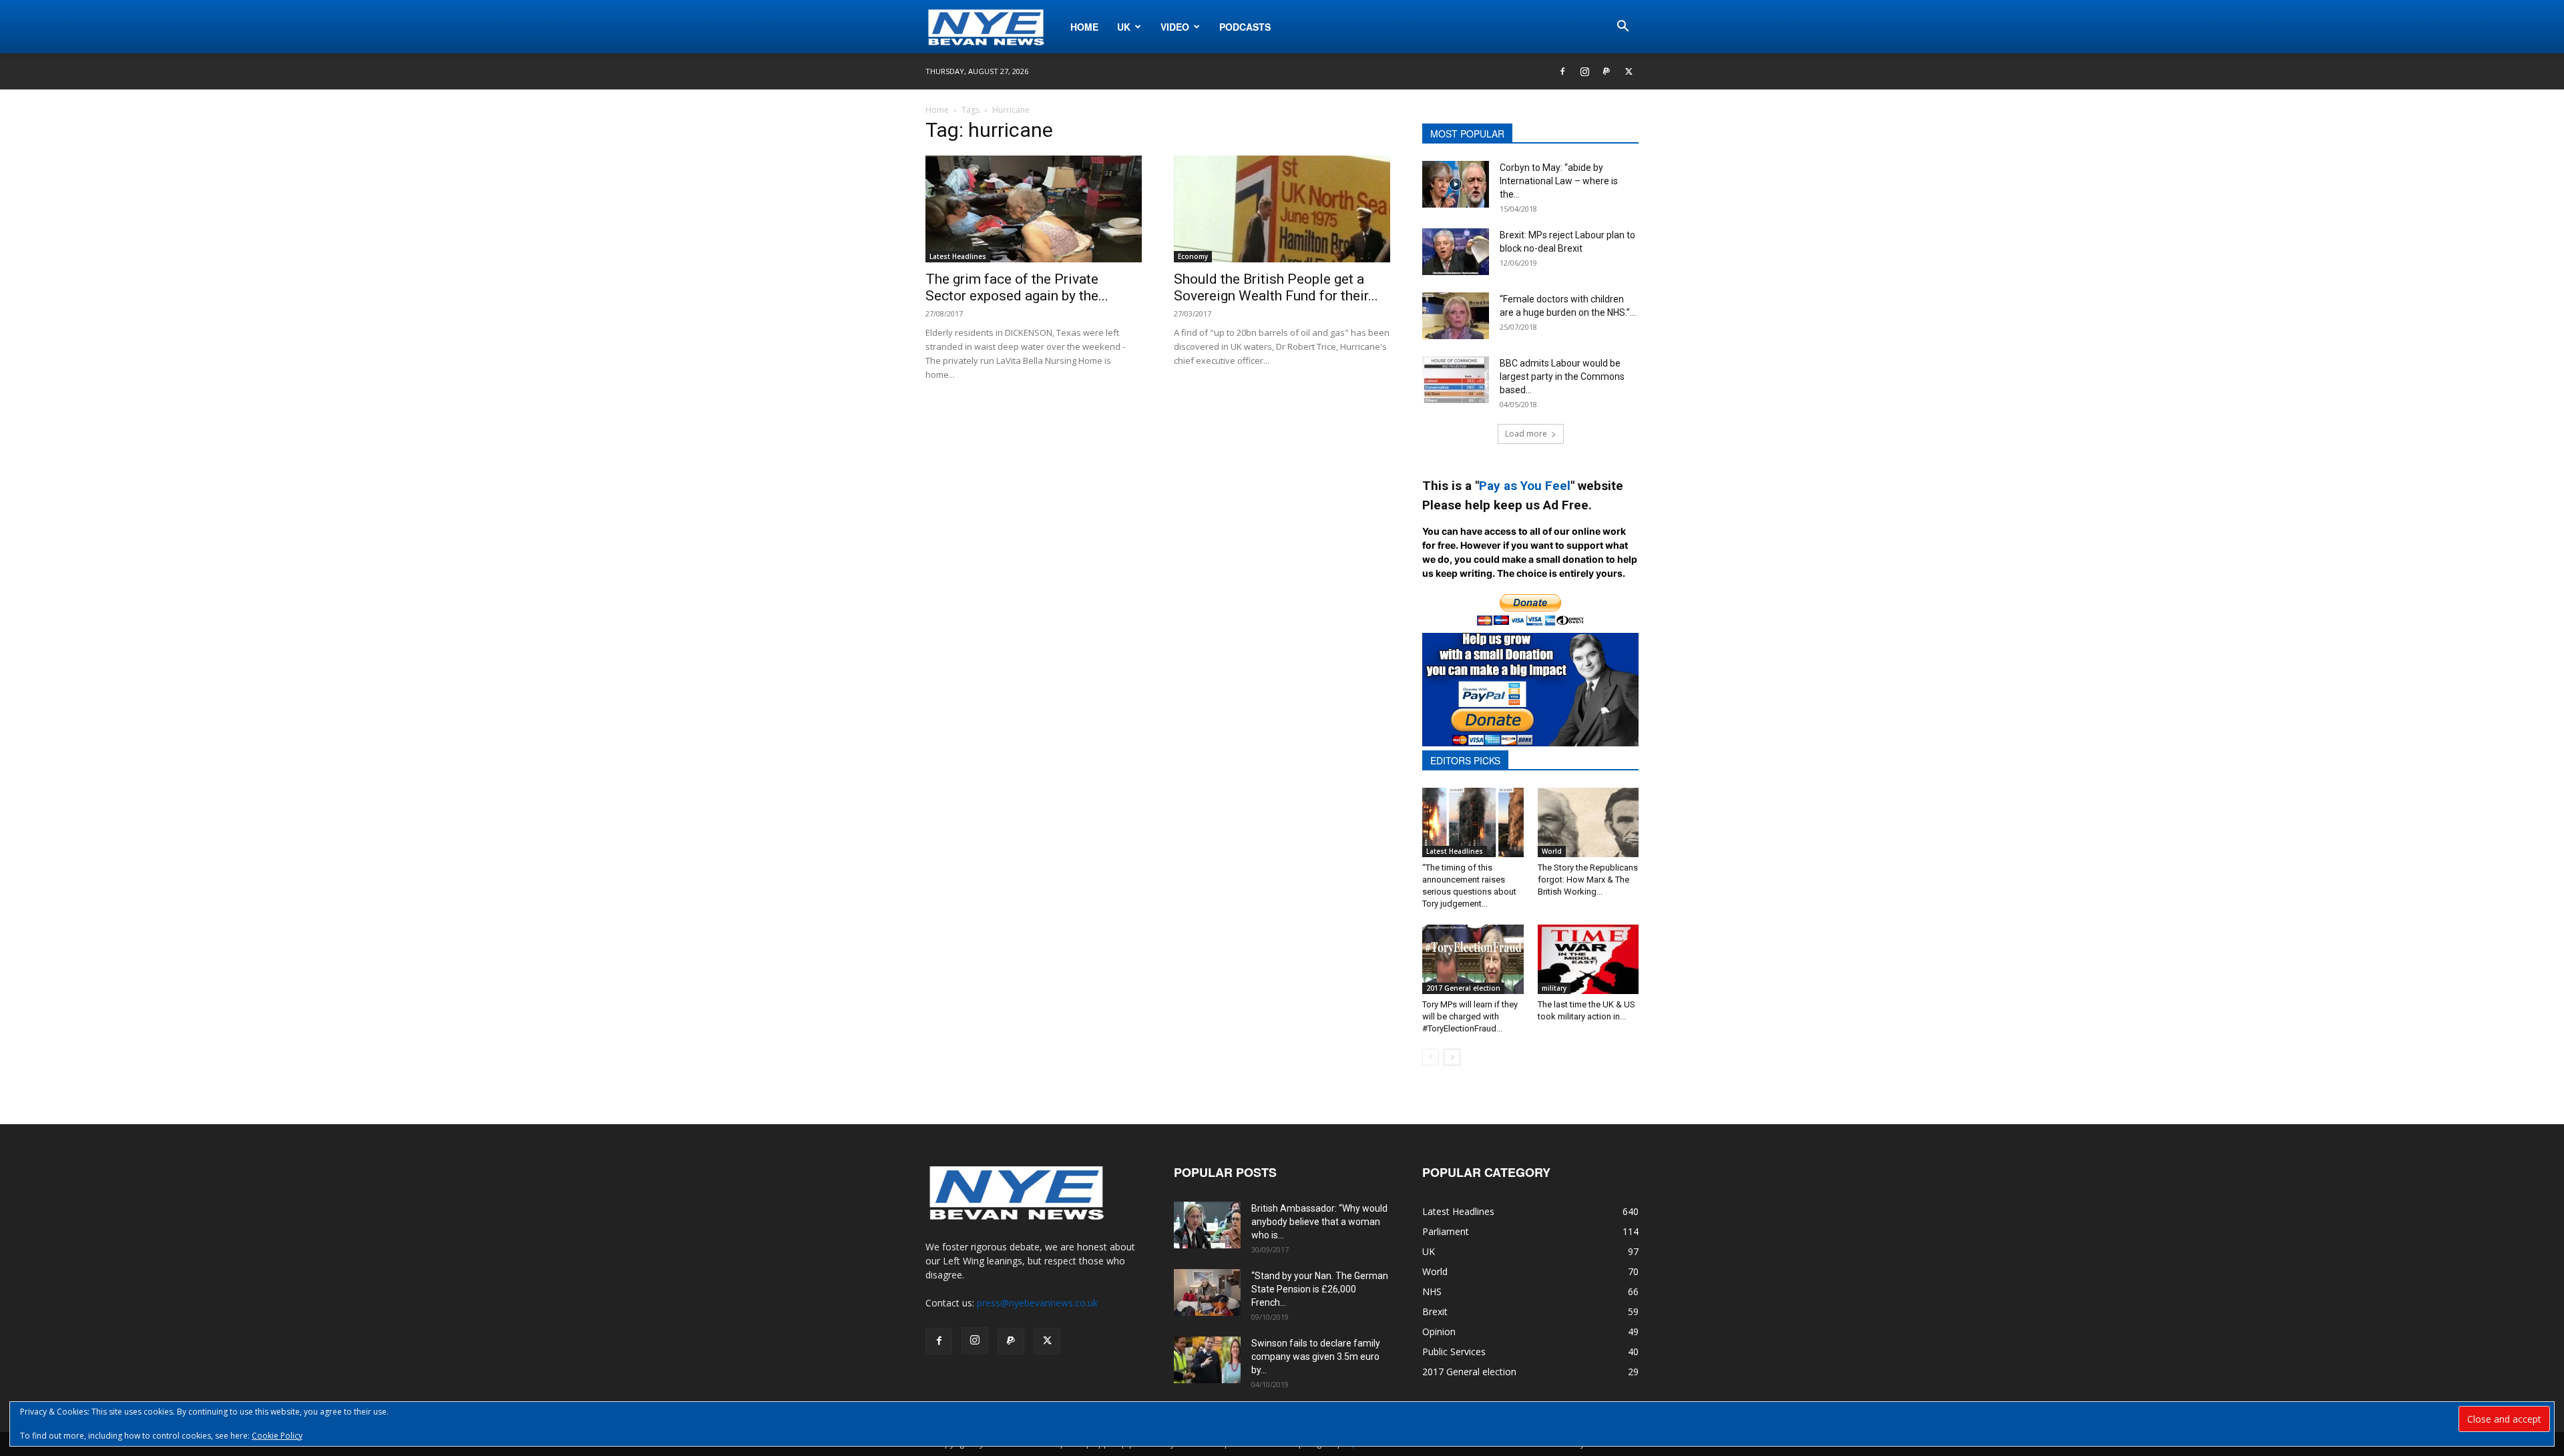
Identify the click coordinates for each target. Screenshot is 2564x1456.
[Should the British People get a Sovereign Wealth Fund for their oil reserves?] (1282, 209)
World (1552, 851)
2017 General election (1463, 988)
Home (1084, 27)
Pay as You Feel (1525, 486)
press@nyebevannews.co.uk (1037, 1303)
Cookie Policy (277, 1436)
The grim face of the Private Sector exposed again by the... (1017, 287)
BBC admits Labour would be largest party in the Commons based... (1562, 377)
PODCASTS (1245, 27)
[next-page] (1452, 1057)
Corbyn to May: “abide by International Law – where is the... (1559, 181)
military (1554, 988)
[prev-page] (1431, 1057)
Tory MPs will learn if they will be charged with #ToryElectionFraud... (1470, 1016)
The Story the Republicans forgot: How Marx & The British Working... (1588, 880)
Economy (1193, 256)
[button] (1623, 28)
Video (1175, 27)
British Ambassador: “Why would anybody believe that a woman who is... (1319, 1222)
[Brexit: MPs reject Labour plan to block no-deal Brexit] (1456, 252)
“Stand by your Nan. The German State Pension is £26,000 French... (1320, 1289)
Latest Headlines (958, 256)
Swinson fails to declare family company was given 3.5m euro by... (1316, 1357)
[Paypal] (1607, 71)
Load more (1526, 434)
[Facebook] (1562, 71)
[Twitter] (1629, 71)
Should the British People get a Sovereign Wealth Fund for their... (1276, 287)
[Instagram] (1584, 71)
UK (1124, 27)
